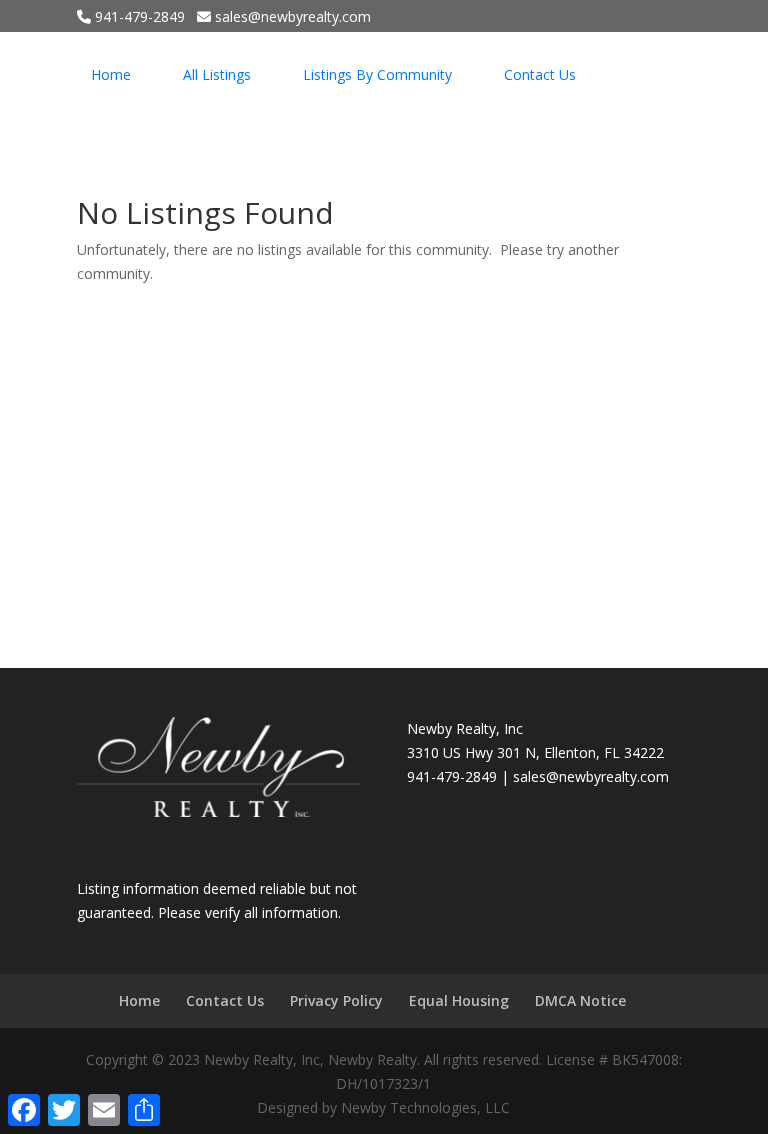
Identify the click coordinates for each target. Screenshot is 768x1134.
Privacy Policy (336, 1000)
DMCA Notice (580, 1000)
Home (111, 74)
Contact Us (540, 74)
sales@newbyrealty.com (591, 776)
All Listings (217, 74)
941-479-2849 (138, 16)
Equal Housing (459, 1000)
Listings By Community (377, 74)
